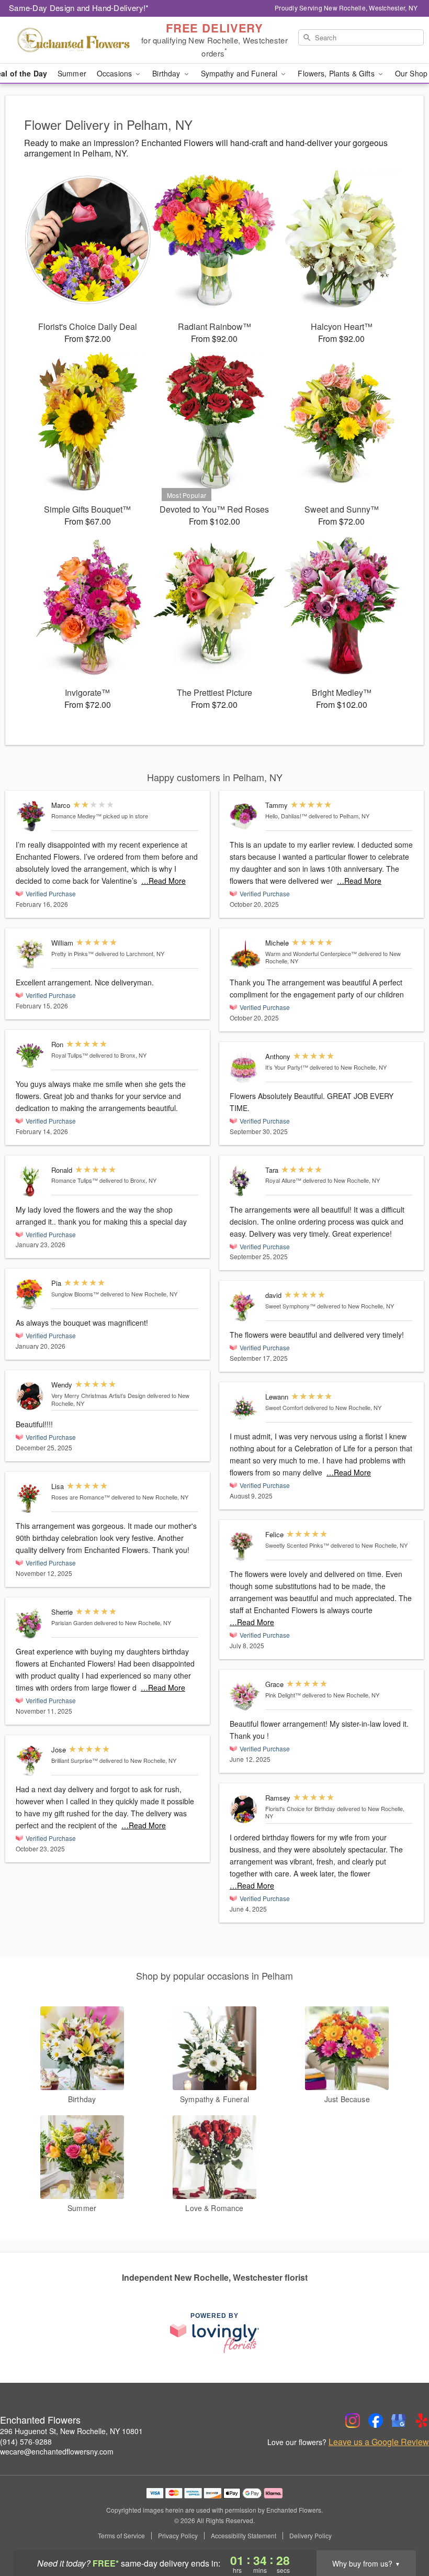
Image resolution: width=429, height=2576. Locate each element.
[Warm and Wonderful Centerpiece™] (245, 954)
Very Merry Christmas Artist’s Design (98, 1395)
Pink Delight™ (283, 1695)
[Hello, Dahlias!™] (245, 817)
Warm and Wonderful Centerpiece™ (311, 953)
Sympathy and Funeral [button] (240, 73)
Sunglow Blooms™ (75, 1294)
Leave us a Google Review (379, 2442)
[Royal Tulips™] (31, 1056)
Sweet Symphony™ (290, 1306)
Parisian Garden (72, 1623)
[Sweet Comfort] (245, 1408)
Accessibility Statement (244, 2536)
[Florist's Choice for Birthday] (245, 1809)
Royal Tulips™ (70, 1055)
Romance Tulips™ (75, 1180)
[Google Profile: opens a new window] (399, 2420)
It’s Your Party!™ (287, 1067)
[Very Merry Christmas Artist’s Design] (31, 1396)
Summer (72, 73)
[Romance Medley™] (31, 817)
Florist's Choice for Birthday (300, 1808)
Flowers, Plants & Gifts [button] (337, 73)
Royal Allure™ (283, 1180)
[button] (402, 2531)
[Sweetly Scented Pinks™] (245, 1546)
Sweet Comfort (284, 1407)
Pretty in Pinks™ (72, 953)
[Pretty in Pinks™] (31, 954)
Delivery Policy (311, 2536)
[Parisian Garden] (31, 1623)
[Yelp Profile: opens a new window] (422, 2420)
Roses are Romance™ (81, 1497)
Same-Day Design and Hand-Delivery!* (79, 8)
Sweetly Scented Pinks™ (297, 1545)
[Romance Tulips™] (31, 1181)
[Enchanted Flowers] (73, 40)
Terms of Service (121, 2536)
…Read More (163, 881)
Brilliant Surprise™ (75, 1760)
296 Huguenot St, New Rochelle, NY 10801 (71, 2431)
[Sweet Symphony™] (245, 1307)
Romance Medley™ (76, 816)
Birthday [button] (167, 73)
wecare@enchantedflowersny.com (57, 2451)
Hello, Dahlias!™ (286, 816)
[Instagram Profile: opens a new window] (353, 2420)
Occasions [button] (115, 73)
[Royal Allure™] (245, 1181)
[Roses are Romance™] (31, 1498)
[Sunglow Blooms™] (31, 1295)
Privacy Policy (178, 2536)
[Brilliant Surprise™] (31, 1761)
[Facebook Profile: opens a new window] (376, 2420)
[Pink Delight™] (245, 1696)
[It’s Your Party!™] (245, 1068)
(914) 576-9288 (26, 2441)
